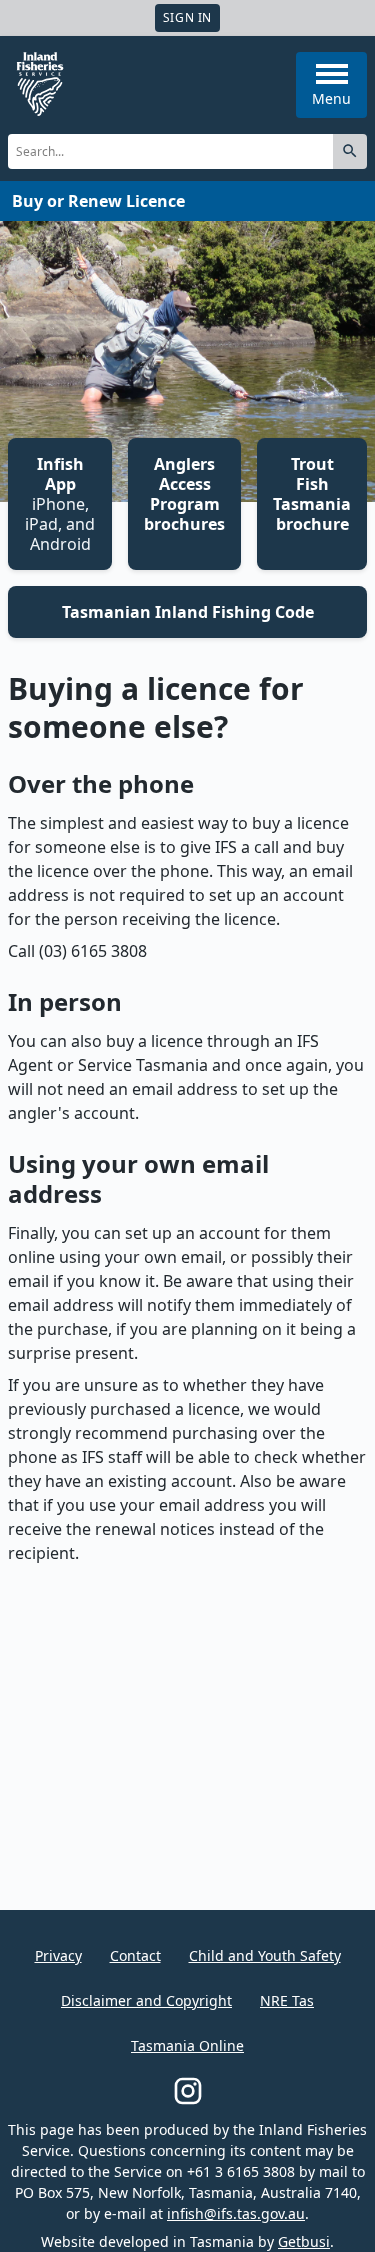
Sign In (187, 17)
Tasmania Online (187, 2045)
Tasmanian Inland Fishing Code (188, 612)
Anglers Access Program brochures (184, 494)
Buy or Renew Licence (98, 201)
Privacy (58, 1955)
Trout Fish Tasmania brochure (312, 494)
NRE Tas (287, 2000)
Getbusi (304, 2241)
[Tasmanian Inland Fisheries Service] (40, 84)
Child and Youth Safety (265, 1955)
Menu (331, 98)
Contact (135, 1955)
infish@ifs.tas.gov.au (236, 2213)
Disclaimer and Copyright (146, 2000)
